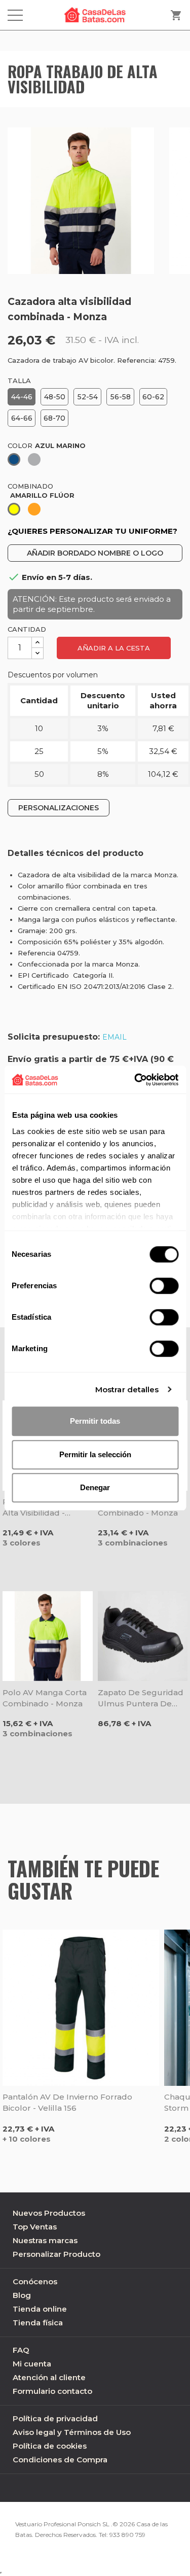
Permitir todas (95, 1421)
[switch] (164, 1286)
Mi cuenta (32, 2364)
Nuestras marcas (45, 2240)
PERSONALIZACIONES (59, 808)
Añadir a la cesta (114, 648)
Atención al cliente (49, 2377)
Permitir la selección (95, 1454)
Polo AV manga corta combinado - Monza (45, 1698)
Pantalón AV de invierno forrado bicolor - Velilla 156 (67, 2102)
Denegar (95, 1487)
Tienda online (40, 2309)
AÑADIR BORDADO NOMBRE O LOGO (95, 553)
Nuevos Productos (49, 2213)
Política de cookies (50, 2446)
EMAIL (115, 1037)
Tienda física (38, 2323)
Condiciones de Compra (60, 2460)
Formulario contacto (52, 2391)
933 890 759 (127, 2535)
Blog (22, 2295)
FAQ (21, 2350)
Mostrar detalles (127, 1389)
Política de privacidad (55, 2418)
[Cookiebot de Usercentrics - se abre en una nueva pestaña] (135, 1080)
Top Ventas (35, 2227)
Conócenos (35, 2281)
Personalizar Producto (56, 2254)
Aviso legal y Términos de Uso (72, 2432)
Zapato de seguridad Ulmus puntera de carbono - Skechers (141, 1698)
